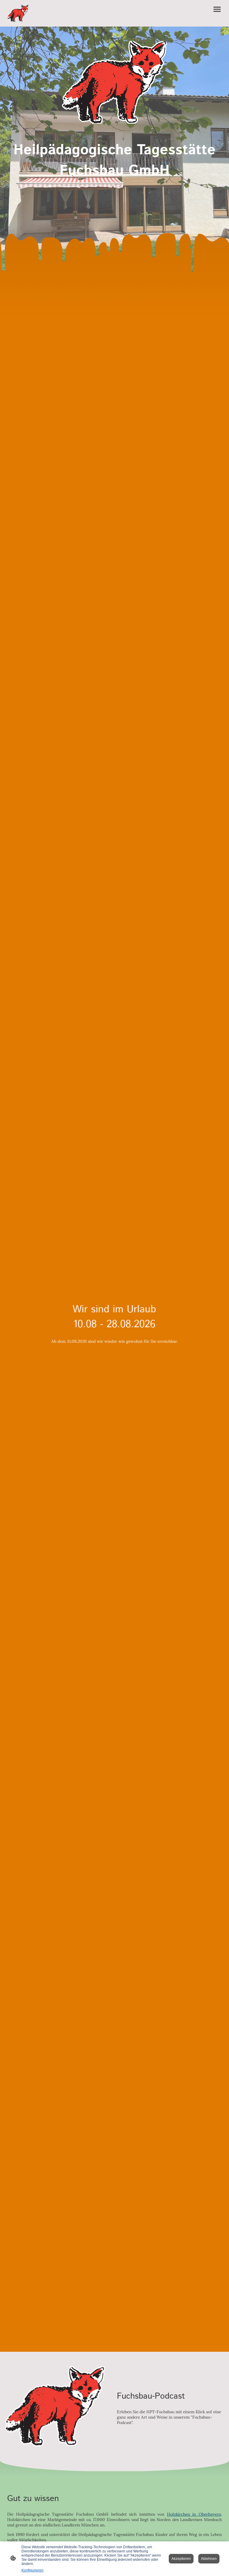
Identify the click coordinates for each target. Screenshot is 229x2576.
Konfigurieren (33, 2570)
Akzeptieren (181, 2559)
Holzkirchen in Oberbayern (194, 2514)
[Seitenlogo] (18, 13)
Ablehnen (209, 2559)
